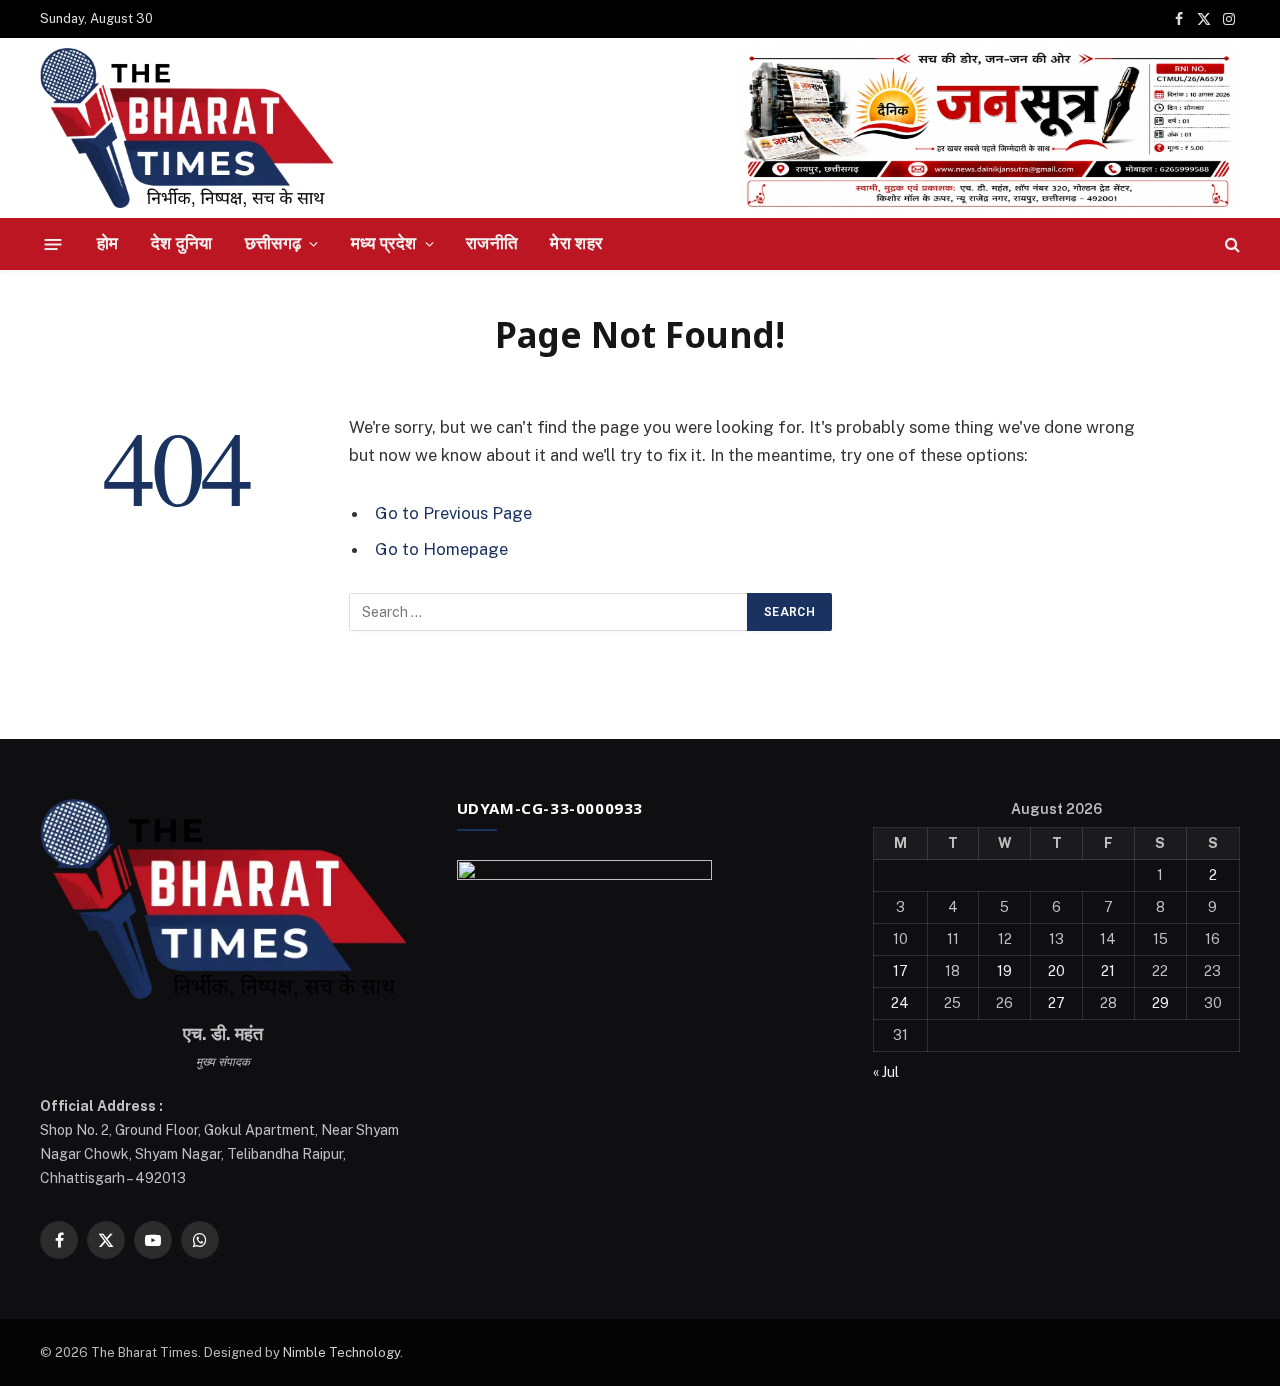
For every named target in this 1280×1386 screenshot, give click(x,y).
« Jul (886, 1072)
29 (1160, 1003)
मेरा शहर (576, 243)
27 (1056, 1003)
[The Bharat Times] (187, 128)
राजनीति (492, 243)
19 (1004, 971)
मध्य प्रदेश (384, 243)
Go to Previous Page (453, 513)
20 (1056, 971)
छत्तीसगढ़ (273, 243)
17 (900, 971)
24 (900, 1003)
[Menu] (53, 243)
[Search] (1230, 244)
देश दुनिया (182, 243)
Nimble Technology (341, 1352)
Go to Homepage (441, 549)
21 (1108, 971)
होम (108, 243)
